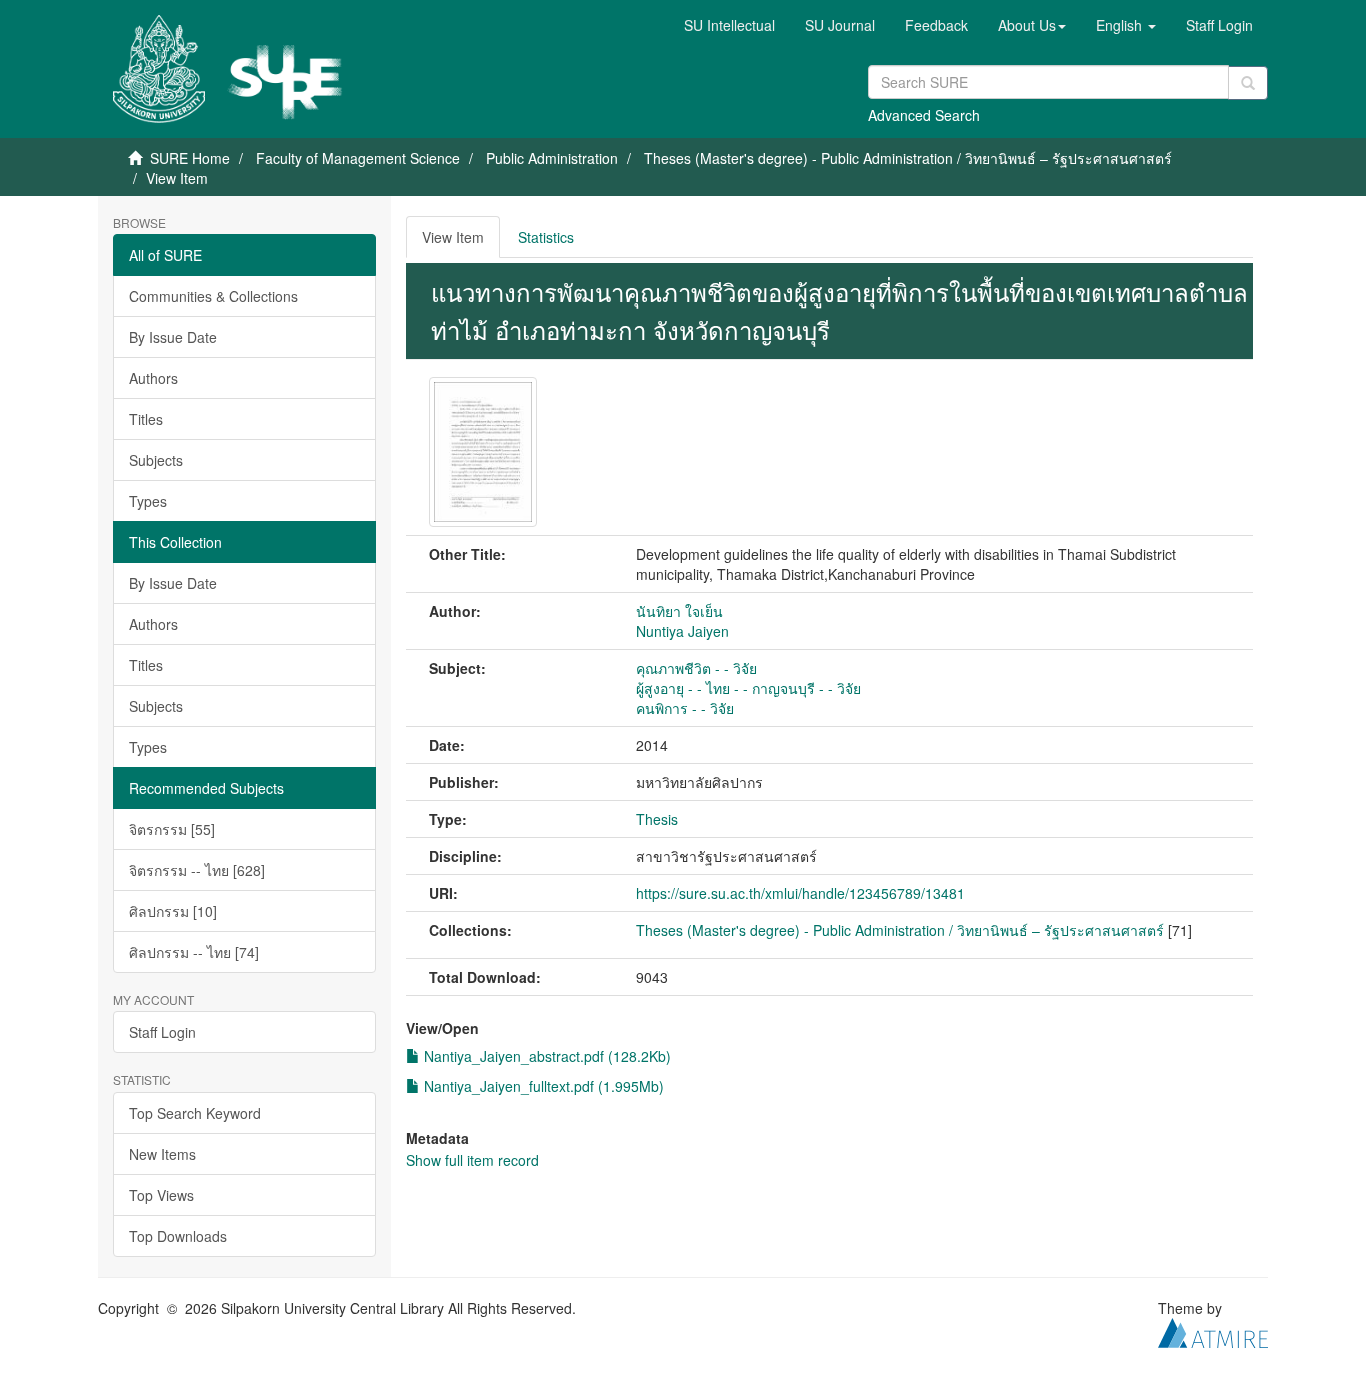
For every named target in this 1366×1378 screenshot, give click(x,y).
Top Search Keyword (195, 1113)
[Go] (1248, 83)
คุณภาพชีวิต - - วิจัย (696, 668)
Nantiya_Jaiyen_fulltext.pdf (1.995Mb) (542, 1086)
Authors (153, 378)
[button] (1032, 25)
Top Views (161, 1195)
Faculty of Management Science (358, 158)
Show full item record (472, 1160)
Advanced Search (924, 115)
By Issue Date (173, 337)
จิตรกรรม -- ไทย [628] (197, 870)
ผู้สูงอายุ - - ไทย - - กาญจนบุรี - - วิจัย (748, 688)
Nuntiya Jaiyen (682, 631)
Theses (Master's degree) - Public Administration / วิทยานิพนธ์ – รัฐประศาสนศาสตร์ (908, 158)
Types (148, 501)
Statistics (546, 237)
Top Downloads (178, 1236)
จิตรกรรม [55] (172, 829)
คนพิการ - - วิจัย (685, 708)
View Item (453, 237)
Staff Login (162, 1032)
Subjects (156, 460)
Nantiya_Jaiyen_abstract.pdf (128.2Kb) (545, 1056)
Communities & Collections (213, 296)
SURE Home (190, 158)
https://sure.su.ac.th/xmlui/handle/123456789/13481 (800, 893)
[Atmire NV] (1213, 1330)
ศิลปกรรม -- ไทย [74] (194, 952)
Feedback (936, 25)
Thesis (657, 819)
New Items (162, 1154)
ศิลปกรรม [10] (173, 911)
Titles (146, 419)
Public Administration (552, 158)
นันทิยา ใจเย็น (679, 611)
